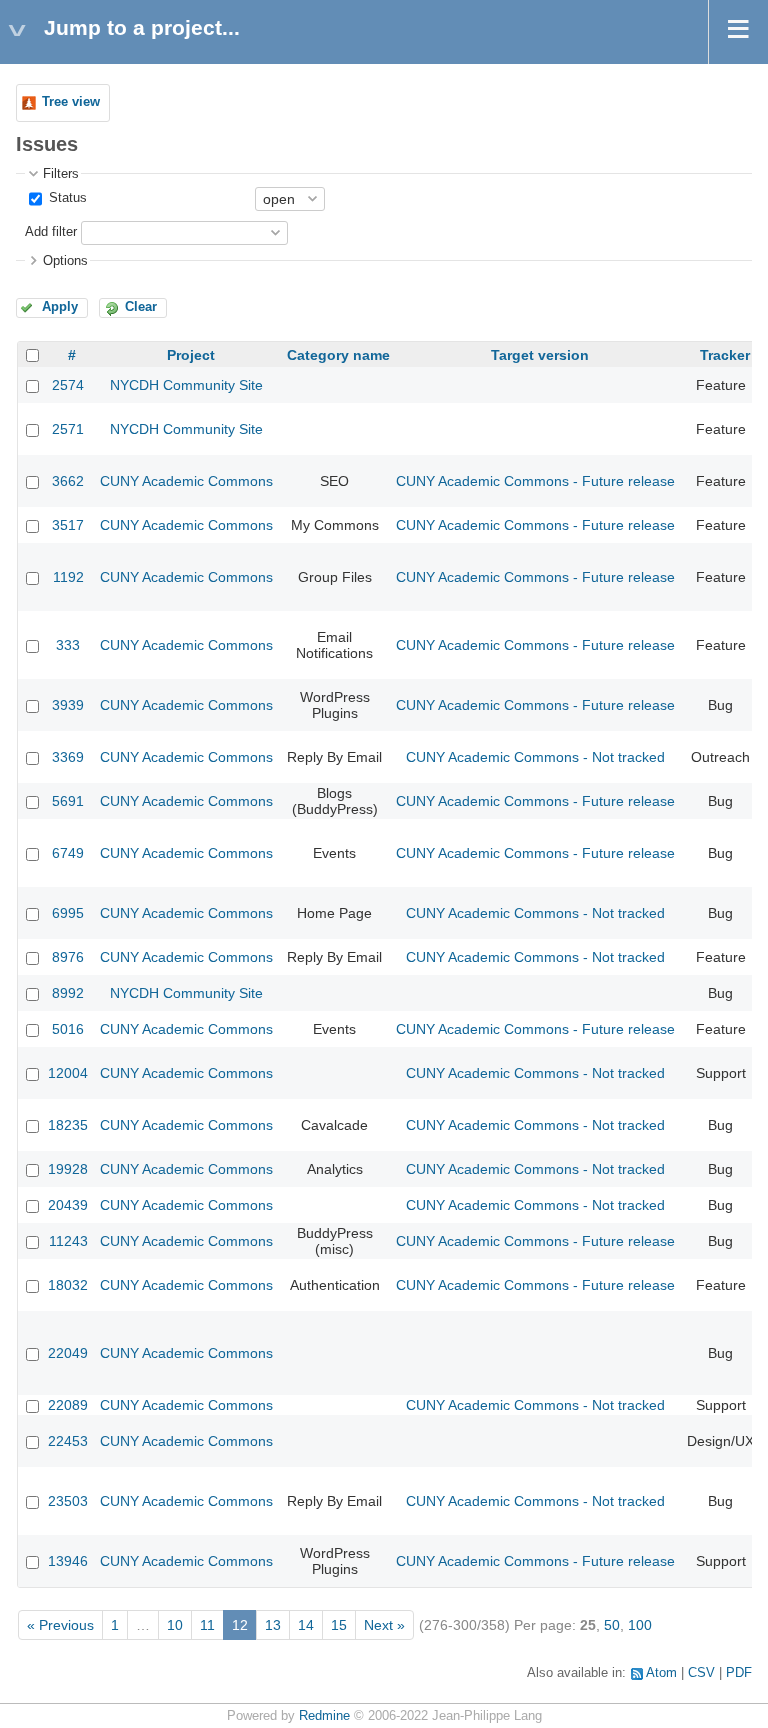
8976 (68, 957)
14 (306, 1625)
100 (640, 1625)
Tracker (725, 355)
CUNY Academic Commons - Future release (535, 481)
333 (68, 645)
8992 (68, 993)
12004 (68, 1073)
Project (191, 355)
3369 (68, 757)
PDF (739, 1673)
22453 (68, 1441)
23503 (68, 1501)
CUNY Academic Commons (186, 481)
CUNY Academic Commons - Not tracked (535, 757)
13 (273, 1625)
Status (66, 198)
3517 (68, 525)
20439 (68, 1205)
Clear (141, 307)
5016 (68, 1029)
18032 (68, 1285)
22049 (68, 1353)
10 (175, 1625)
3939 (68, 705)
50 (612, 1625)
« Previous (60, 1625)
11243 (68, 1241)
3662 (68, 481)
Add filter (51, 232)
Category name (338, 355)
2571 (68, 429)
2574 (68, 385)
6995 (68, 913)
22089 (68, 1405)
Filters (61, 174)
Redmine (324, 1716)
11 (207, 1625)
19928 (68, 1169)
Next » (384, 1625)
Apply (60, 307)
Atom (661, 1673)
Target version (540, 355)
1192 (68, 577)
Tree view (71, 102)
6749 (68, 853)
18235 (68, 1125)
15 (339, 1625)
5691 (68, 801)
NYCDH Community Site (186, 385)
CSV (701, 1673)
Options (65, 261)
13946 (68, 1561)
